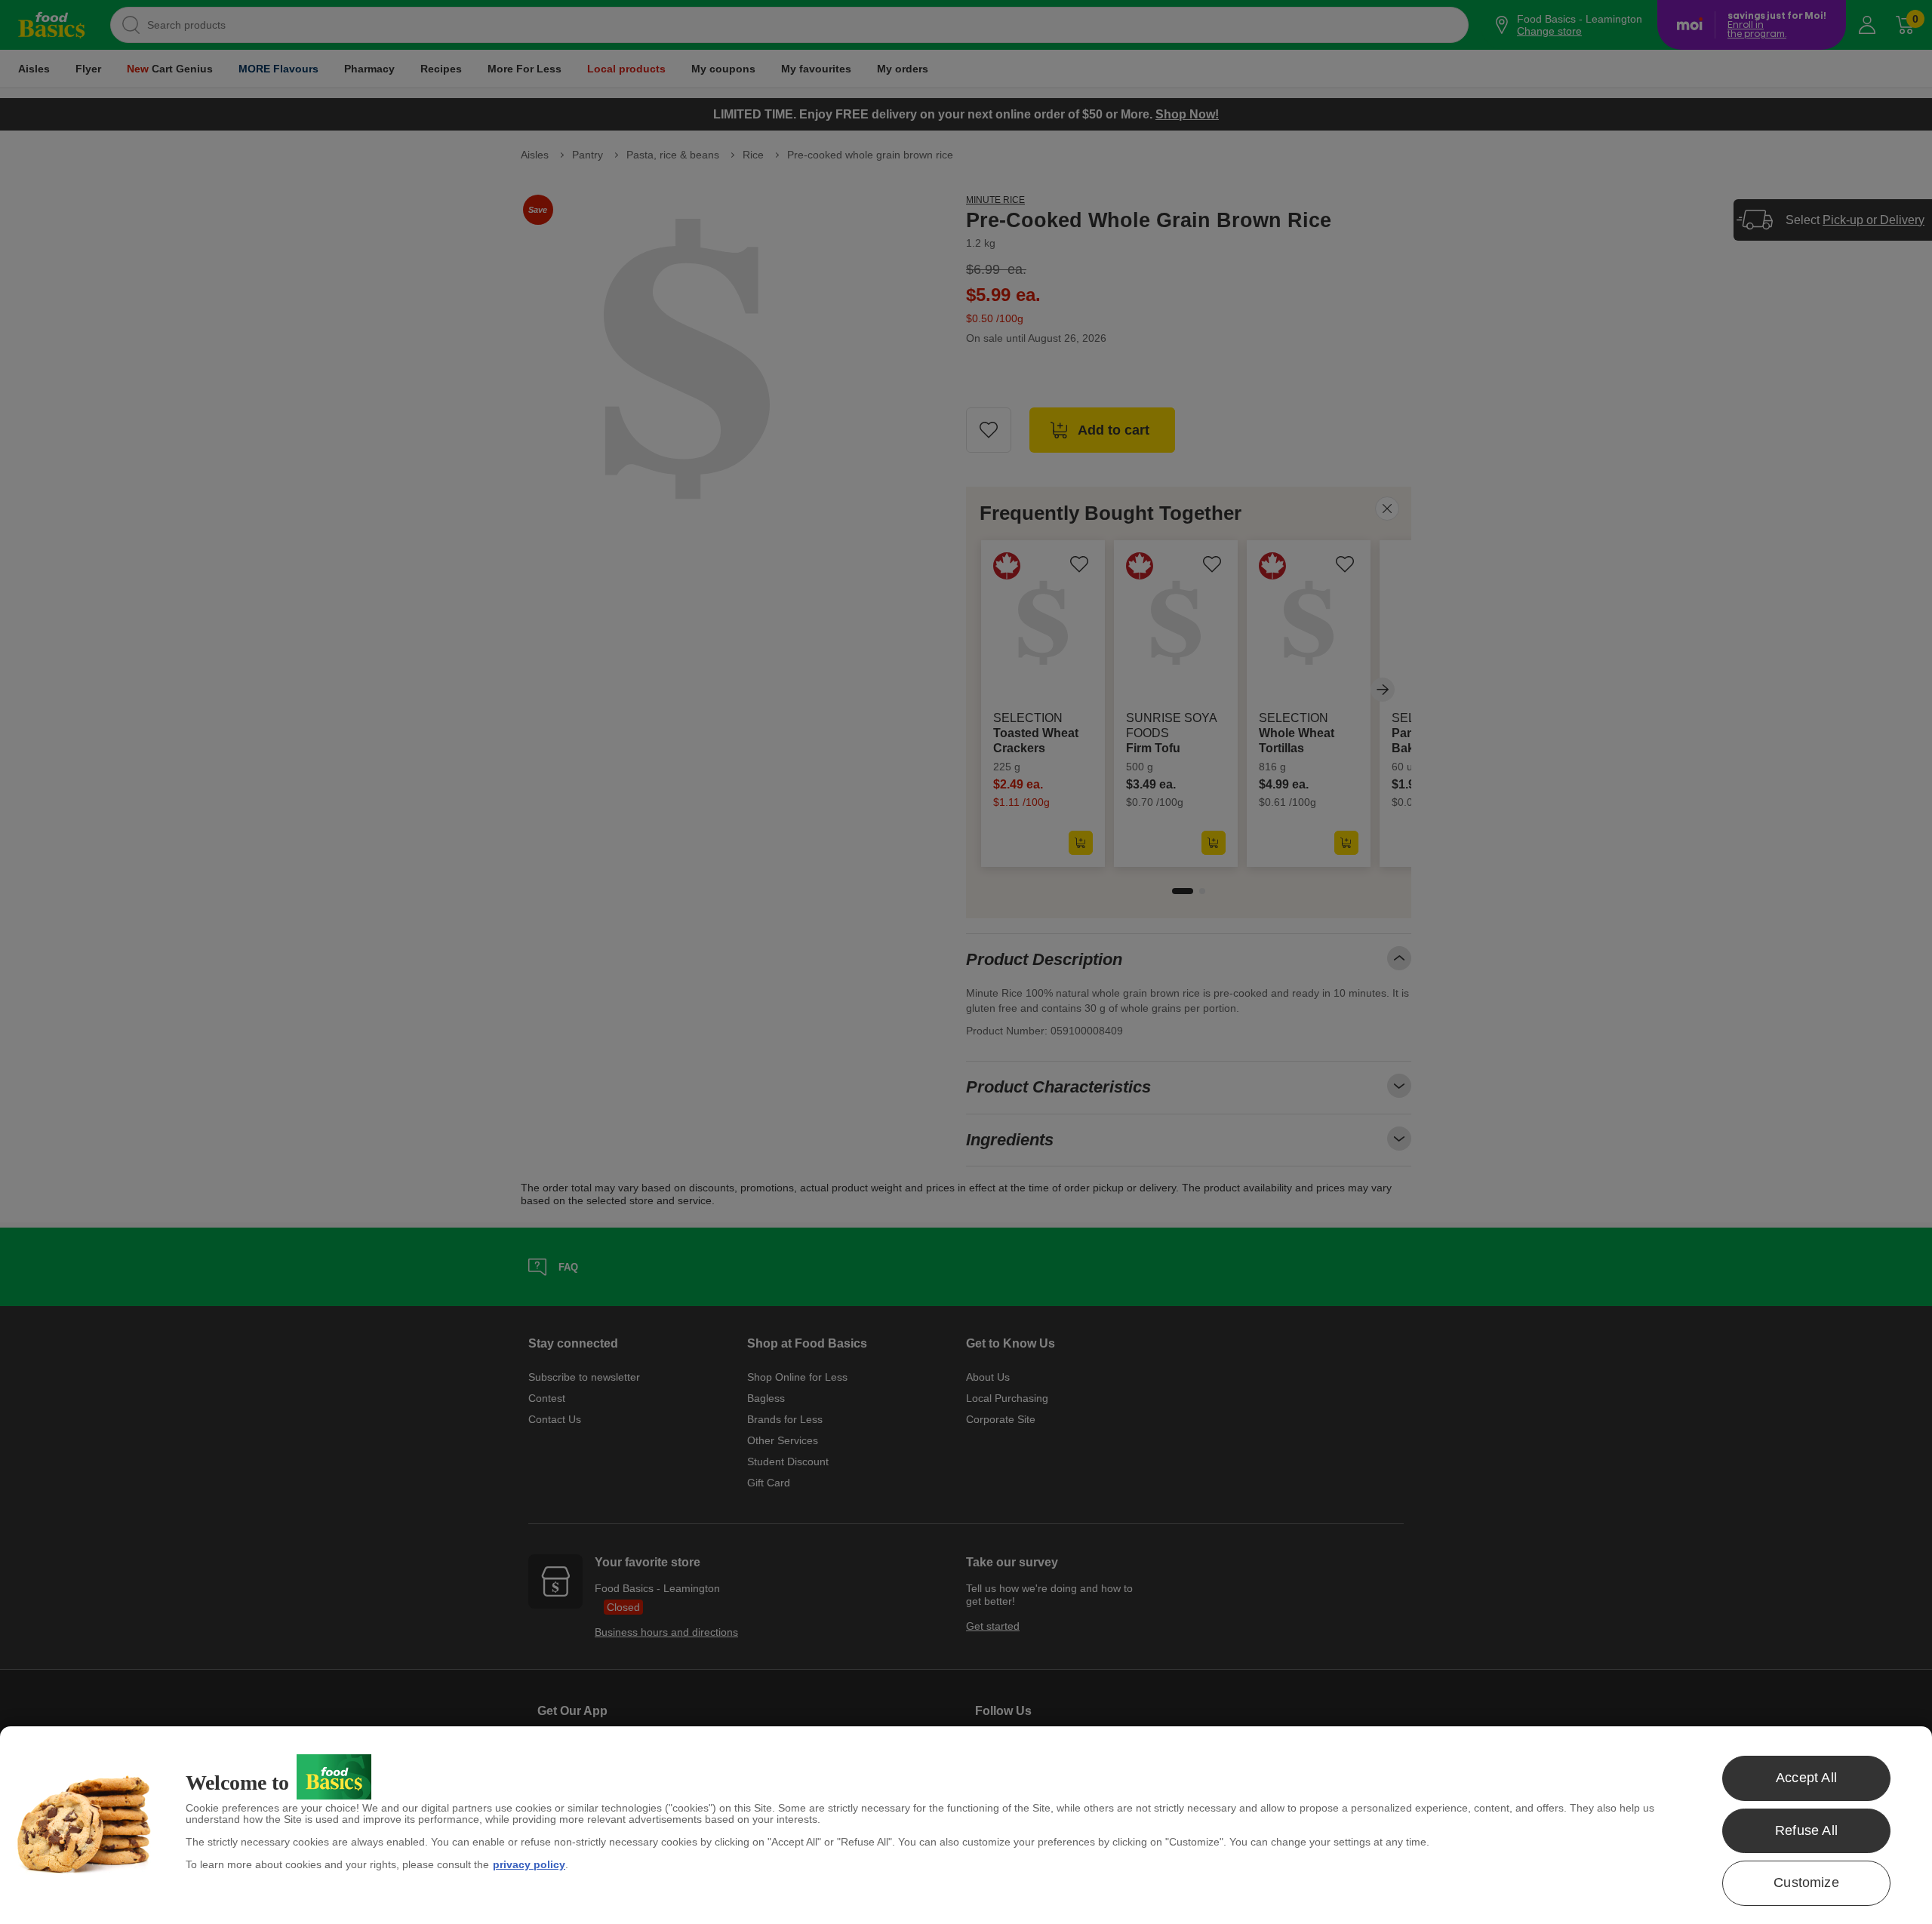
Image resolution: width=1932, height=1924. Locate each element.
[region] (966, 1825)
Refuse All (1806, 1830)
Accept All (1806, 1778)
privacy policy (529, 1864)
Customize (1806, 1883)
